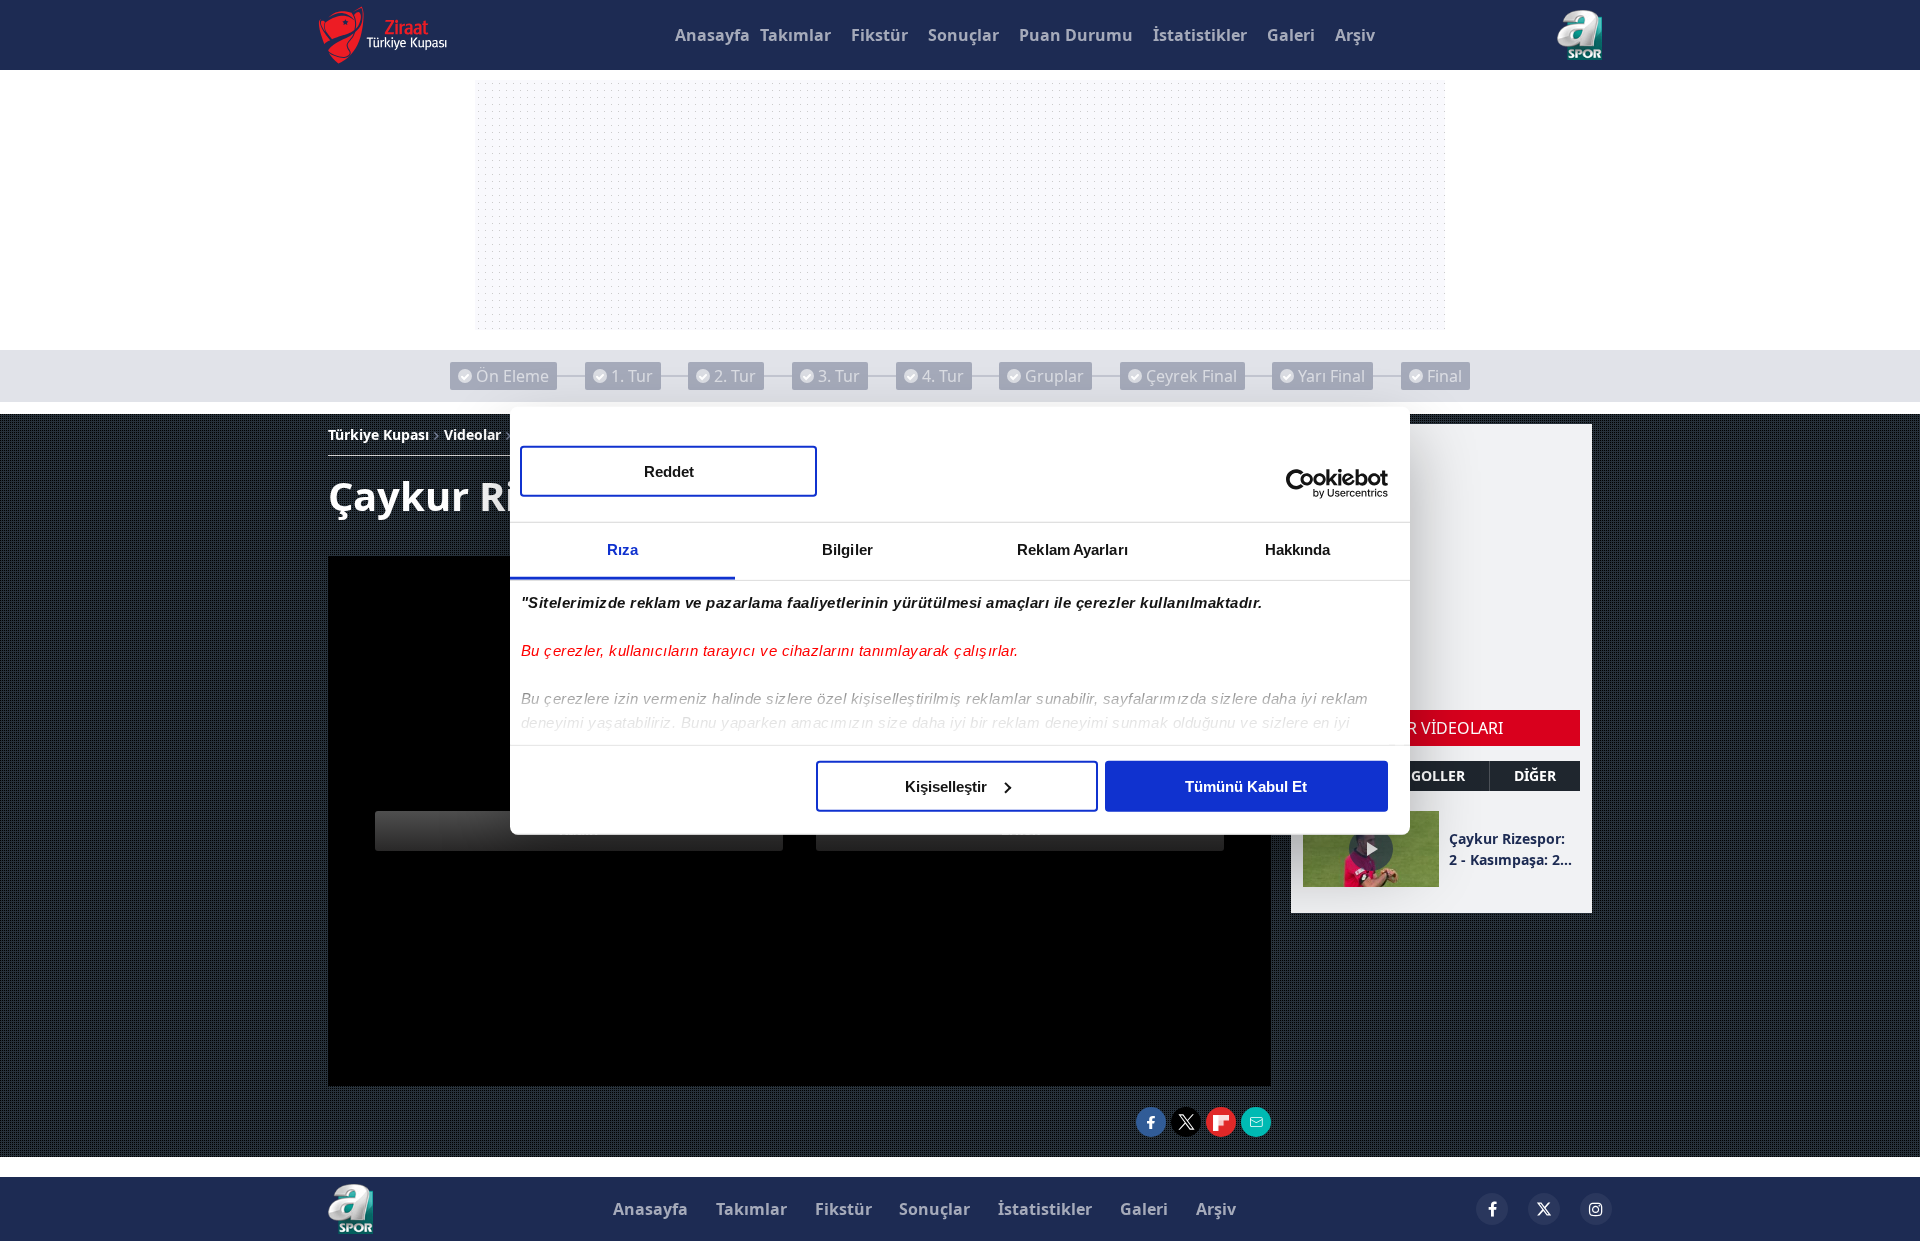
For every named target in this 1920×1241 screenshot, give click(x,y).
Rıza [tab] (622, 548)
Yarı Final (1331, 376)
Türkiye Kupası (378, 434)
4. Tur (943, 376)
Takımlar (795, 35)
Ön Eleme (512, 376)
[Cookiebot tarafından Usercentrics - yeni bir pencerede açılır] (1300, 484)
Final (1444, 376)
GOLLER (1438, 775)
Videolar (472, 434)
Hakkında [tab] (1298, 548)
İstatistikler (1200, 35)
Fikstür (879, 35)
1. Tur (632, 376)
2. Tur (735, 376)
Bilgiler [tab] (847, 548)
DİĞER (1535, 775)
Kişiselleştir (946, 785)
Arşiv (1355, 35)
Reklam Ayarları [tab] (1072, 548)
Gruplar (1054, 376)
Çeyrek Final (1191, 376)
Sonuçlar (963, 35)
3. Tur (839, 376)
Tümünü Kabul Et (1246, 785)
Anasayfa (712, 35)
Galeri (1291, 35)
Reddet (669, 470)
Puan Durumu (1076, 35)
